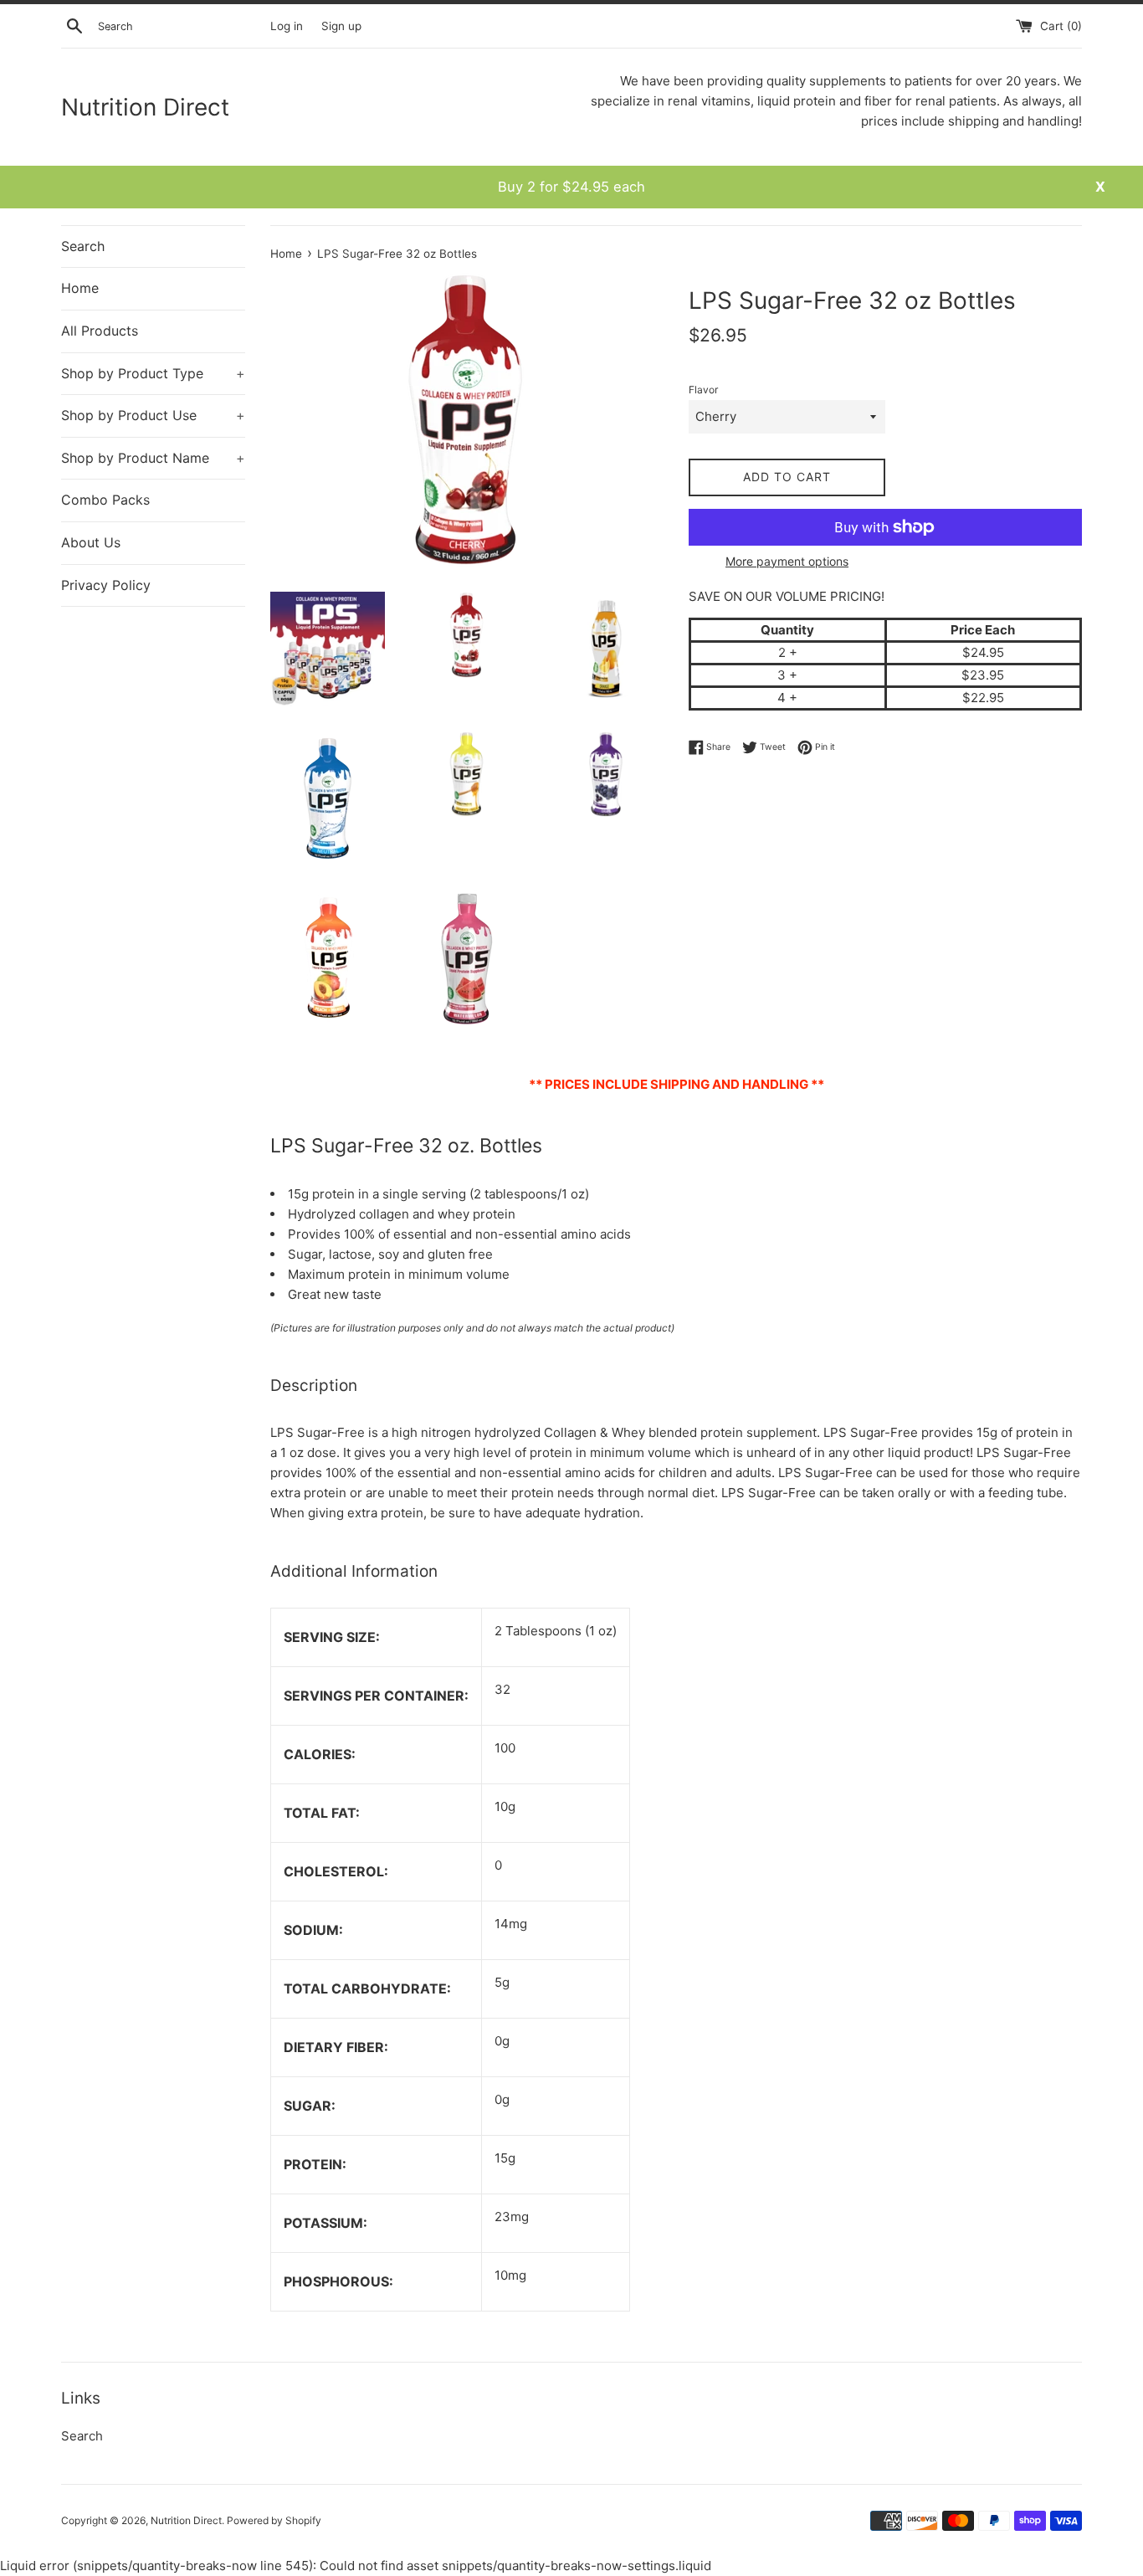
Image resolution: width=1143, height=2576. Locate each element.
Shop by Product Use (153, 415)
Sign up (341, 26)
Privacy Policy (106, 585)
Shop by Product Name (153, 458)
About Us (91, 542)
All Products (100, 331)
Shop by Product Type (153, 373)
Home (80, 288)
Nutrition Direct (145, 107)
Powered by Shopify (274, 2520)
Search (83, 246)
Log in (287, 26)
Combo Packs (105, 500)
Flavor (703, 390)
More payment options (787, 561)
